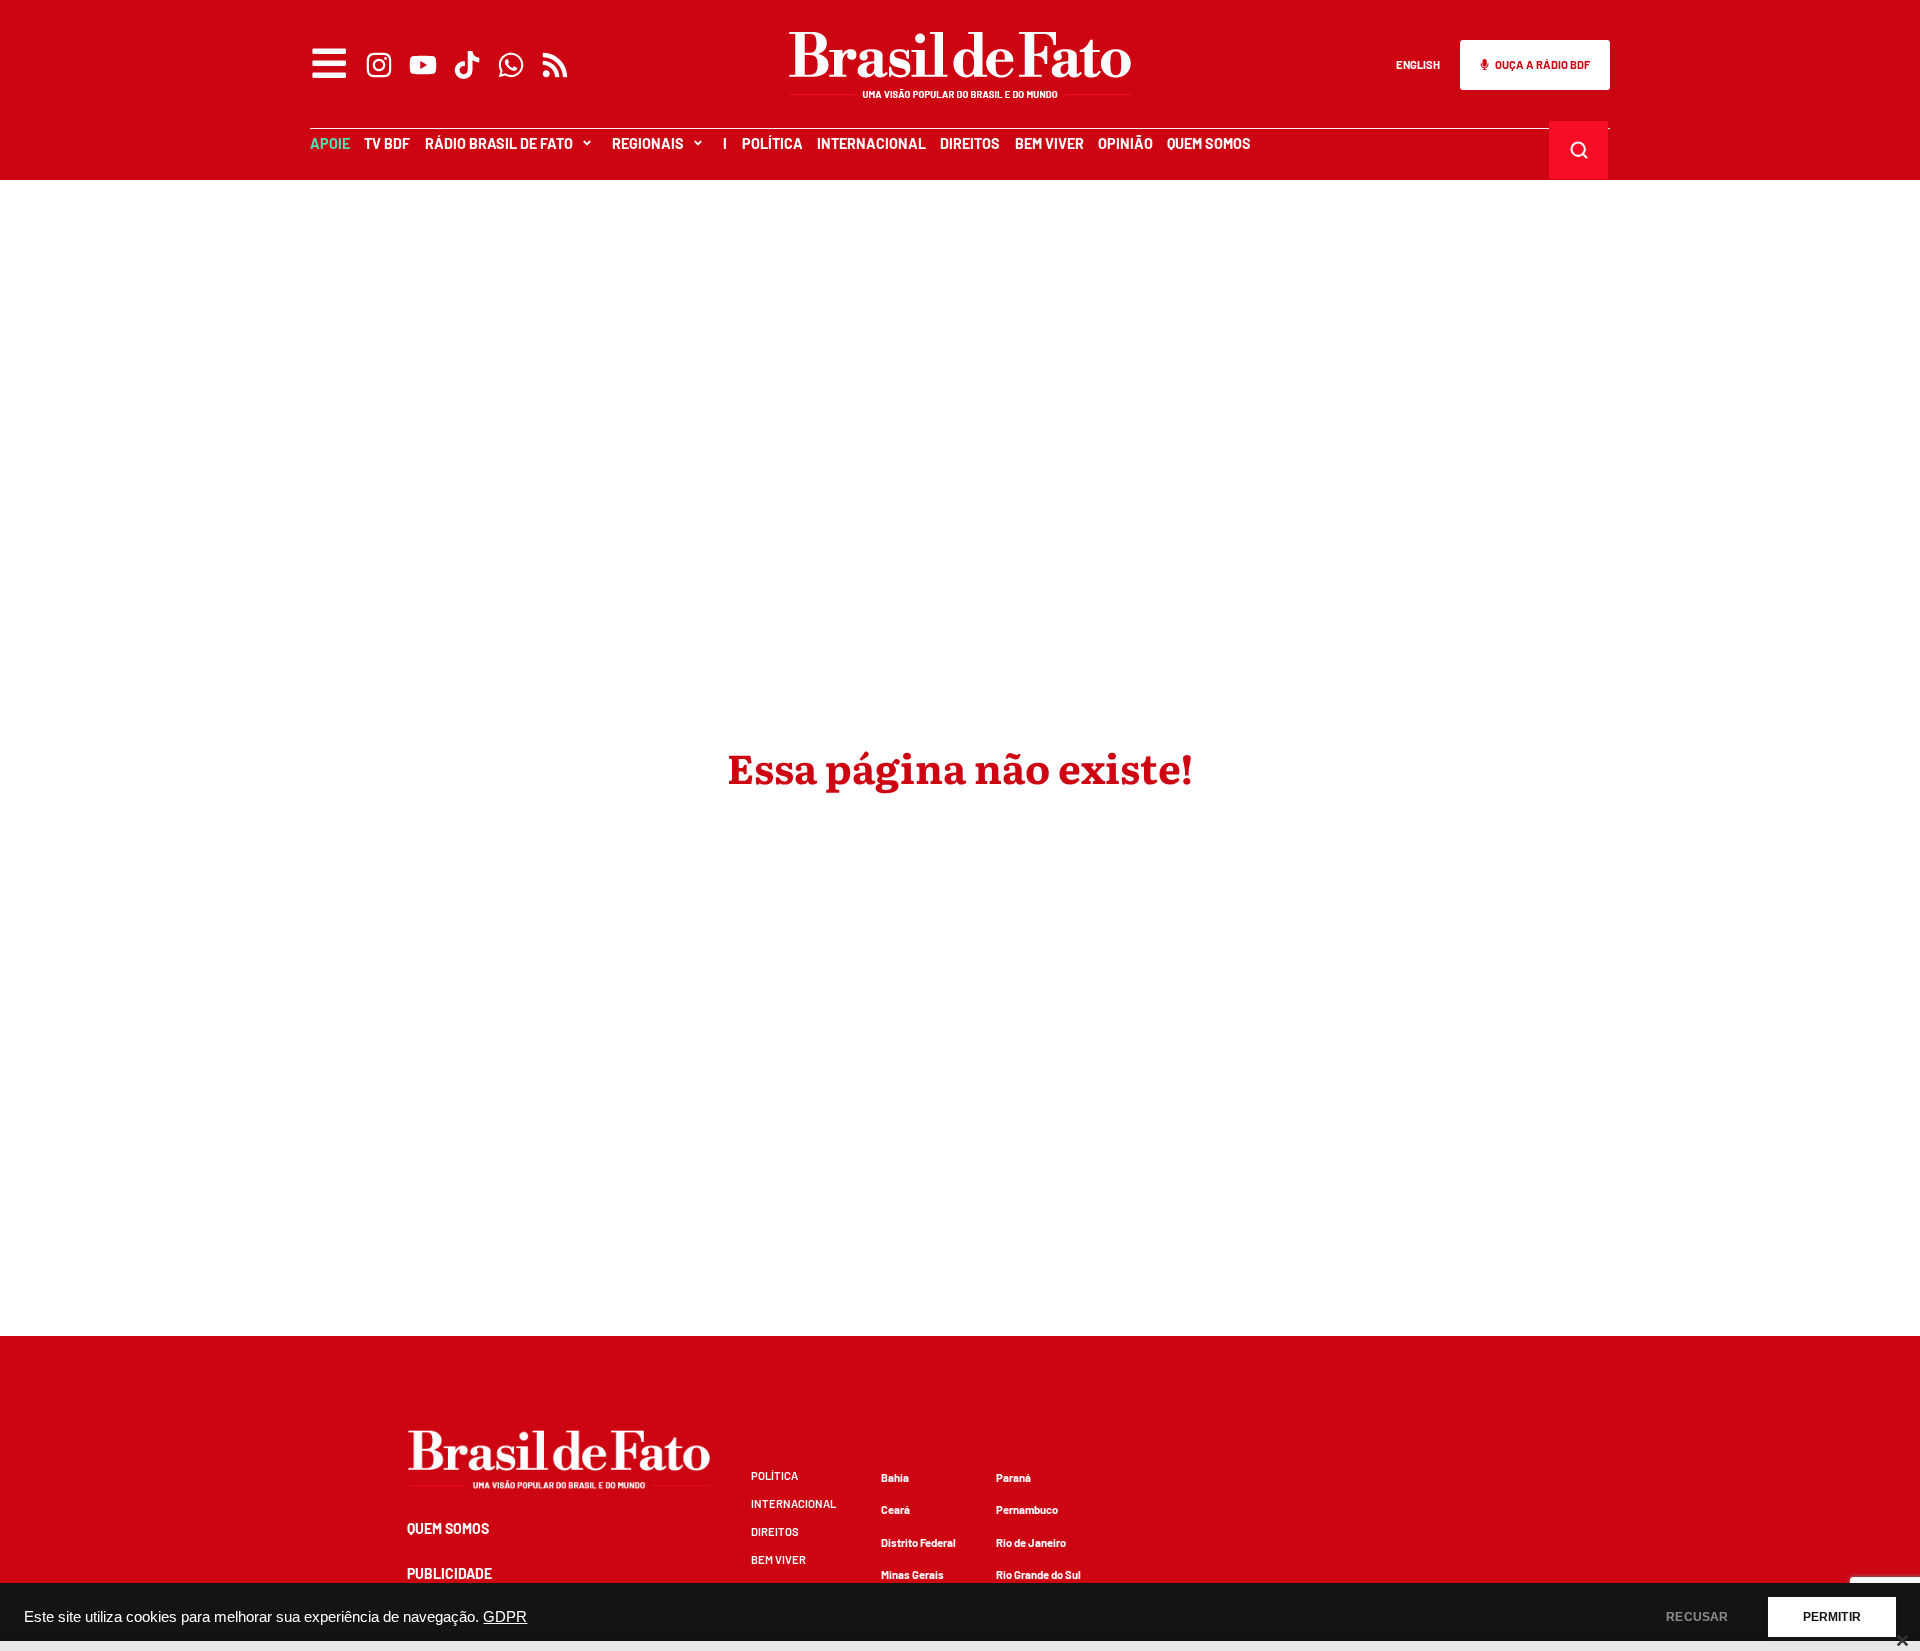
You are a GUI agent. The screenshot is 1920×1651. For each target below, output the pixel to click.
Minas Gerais (912, 1574)
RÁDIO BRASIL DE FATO (499, 143)
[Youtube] (423, 65)
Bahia (895, 1477)
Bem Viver (1049, 143)
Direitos (970, 143)
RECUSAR (1697, 1617)
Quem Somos (1209, 143)
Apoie (330, 143)
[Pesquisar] (1579, 150)
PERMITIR (1832, 1617)
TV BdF (387, 143)
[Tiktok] (467, 65)
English (1418, 64)
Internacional (871, 143)
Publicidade (449, 1573)
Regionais (648, 143)
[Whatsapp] (511, 65)
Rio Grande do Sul (1038, 1574)
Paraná (1013, 1477)
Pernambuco (1027, 1509)
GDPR (505, 1617)
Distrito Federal (918, 1542)
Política (772, 143)
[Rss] (555, 65)
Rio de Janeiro (1031, 1542)
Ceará (895, 1509)
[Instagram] (379, 65)
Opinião (1125, 143)
